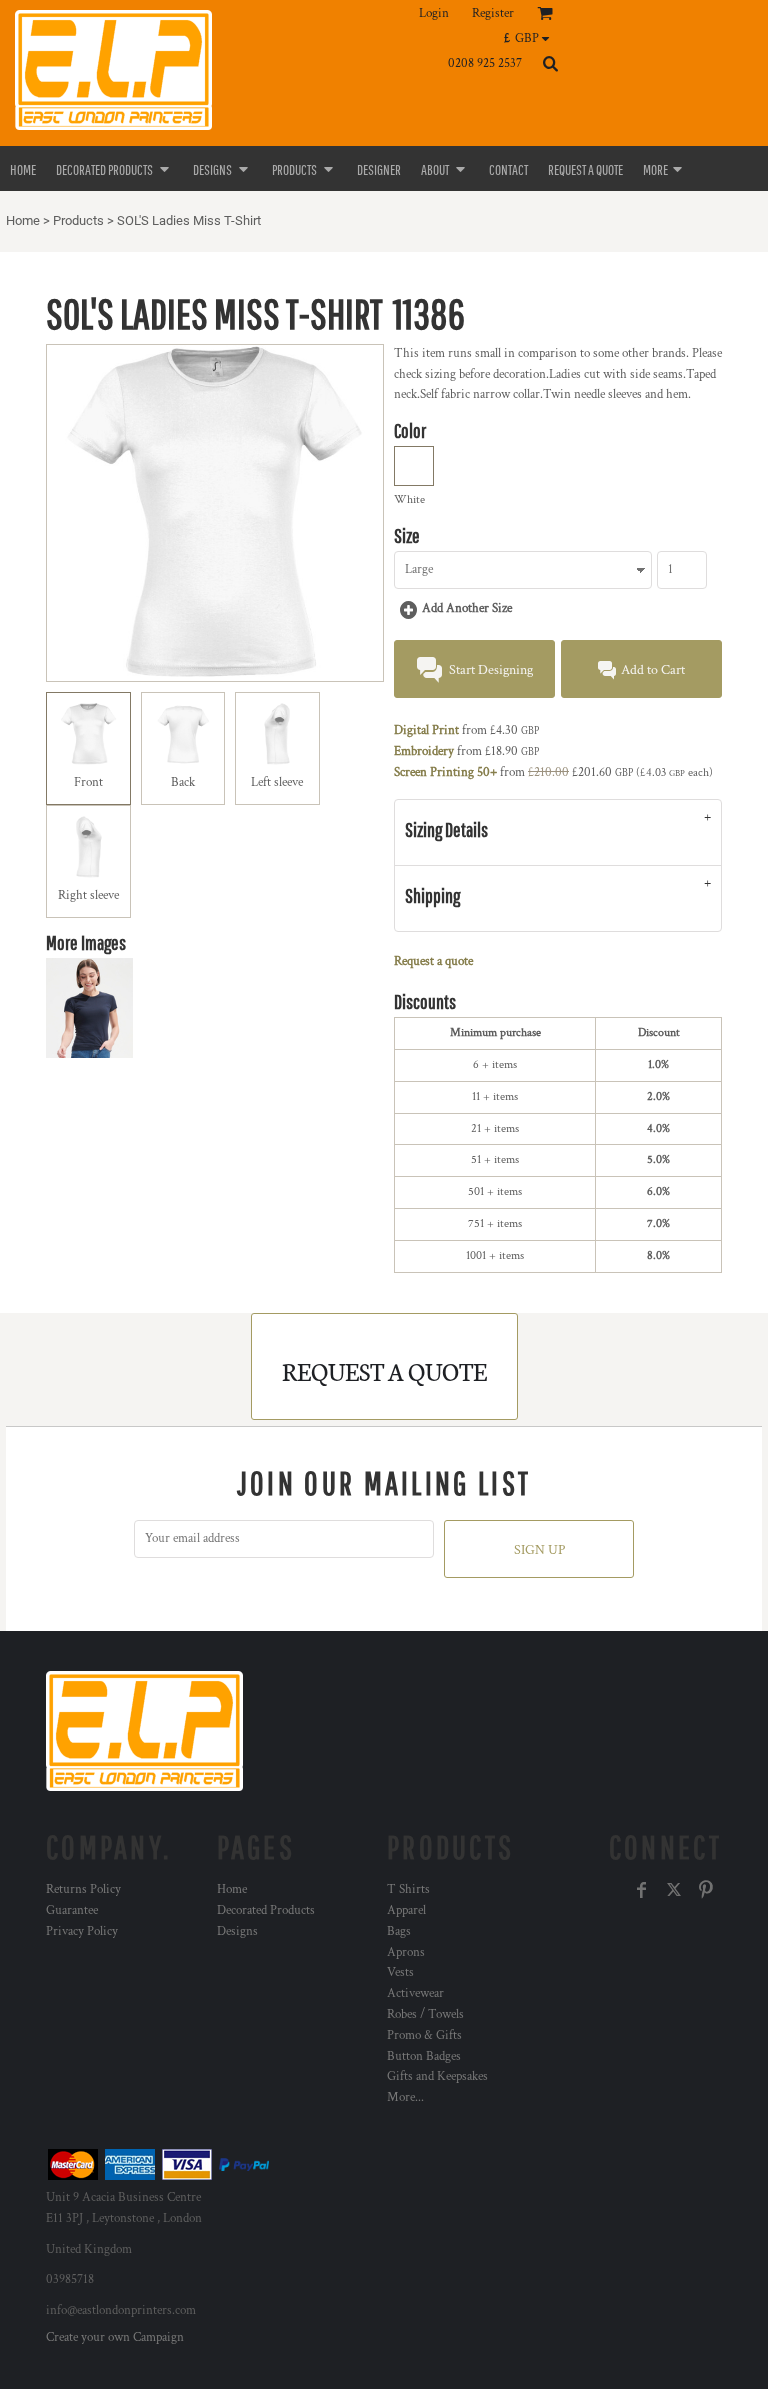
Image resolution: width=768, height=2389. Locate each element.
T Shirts (408, 1889)
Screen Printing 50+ (445, 772)
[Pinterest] (706, 1890)
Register (493, 13)
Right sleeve (88, 895)
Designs (237, 1931)
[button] (531, 38)
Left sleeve (277, 782)
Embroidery (424, 751)
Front (88, 782)
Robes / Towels (425, 2014)
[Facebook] (642, 1890)
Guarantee (72, 1910)
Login (434, 13)
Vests (400, 1972)
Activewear (415, 1993)
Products (78, 220)
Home (23, 220)
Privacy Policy (82, 1931)
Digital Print (426, 730)
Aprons (406, 1952)
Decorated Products (266, 1910)
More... (405, 2097)
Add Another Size (467, 608)
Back (183, 782)
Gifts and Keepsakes (437, 2076)
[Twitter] (674, 1890)
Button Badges (424, 2056)
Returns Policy (83, 1889)
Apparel (406, 1910)
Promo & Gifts (424, 2035)
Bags (399, 1931)
